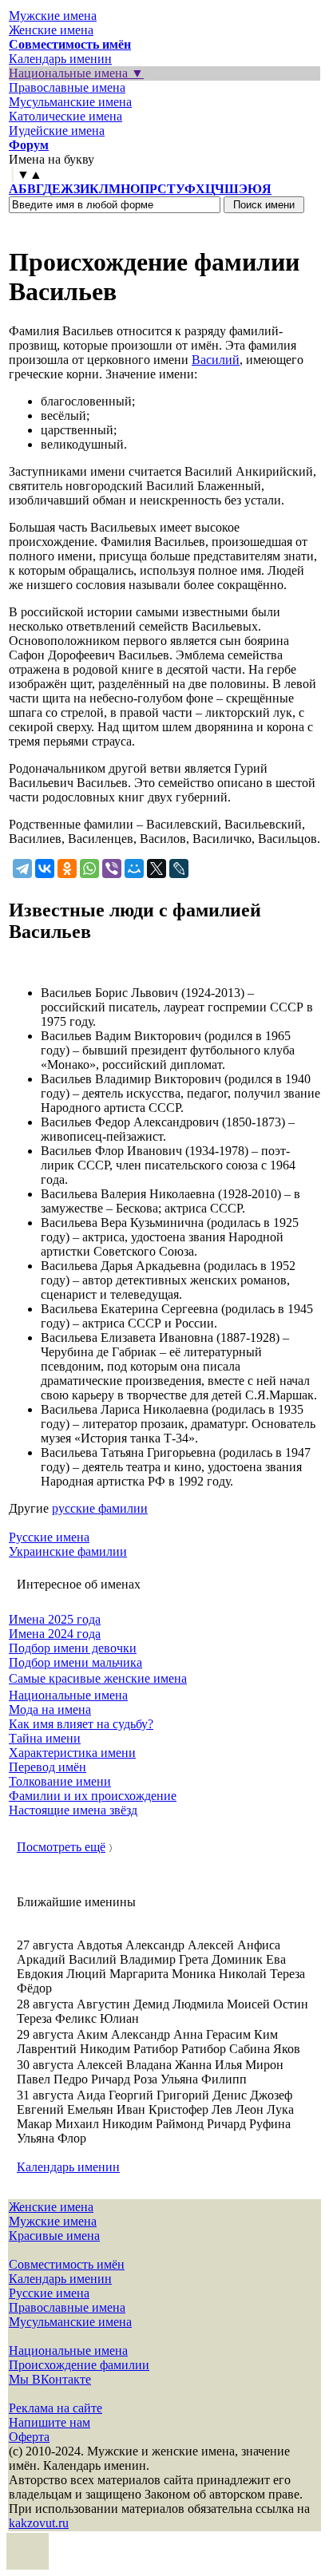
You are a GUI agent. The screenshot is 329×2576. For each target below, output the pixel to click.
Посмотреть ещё (61, 1847)
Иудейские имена (57, 131)
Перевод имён (48, 1767)
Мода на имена (50, 1709)
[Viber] (112, 869)
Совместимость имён (67, 2264)
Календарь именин (60, 59)
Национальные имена (68, 1695)
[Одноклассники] (67, 869)
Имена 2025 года (55, 1619)
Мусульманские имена (70, 102)
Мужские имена (53, 16)
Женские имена (51, 30)
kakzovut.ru (39, 2523)
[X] (157, 869)
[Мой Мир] (134, 869)
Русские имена (49, 1537)
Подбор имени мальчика (75, 1662)
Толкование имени (60, 1781)
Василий (216, 360)
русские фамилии (100, 1508)
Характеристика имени (72, 1753)
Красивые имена (54, 2236)
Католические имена (65, 116)
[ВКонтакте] (45, 869)
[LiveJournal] (179, 869)
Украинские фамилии (68, 1551)
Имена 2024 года (55, 1634)
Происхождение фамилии (79, 2365)
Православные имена (67, 87)
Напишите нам (50, 2422)
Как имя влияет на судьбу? (81, 1724)
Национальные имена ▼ (76, 73)
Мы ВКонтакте (50, 2379)
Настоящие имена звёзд (73, 1810)
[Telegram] (22, 869)
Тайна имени (45, 1738)
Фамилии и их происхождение (93, 1796)
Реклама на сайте (55, 2408)
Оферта (29, 2437)
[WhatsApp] (89, 869)
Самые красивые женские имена (98, 1678)
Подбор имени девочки (73, 1648)
